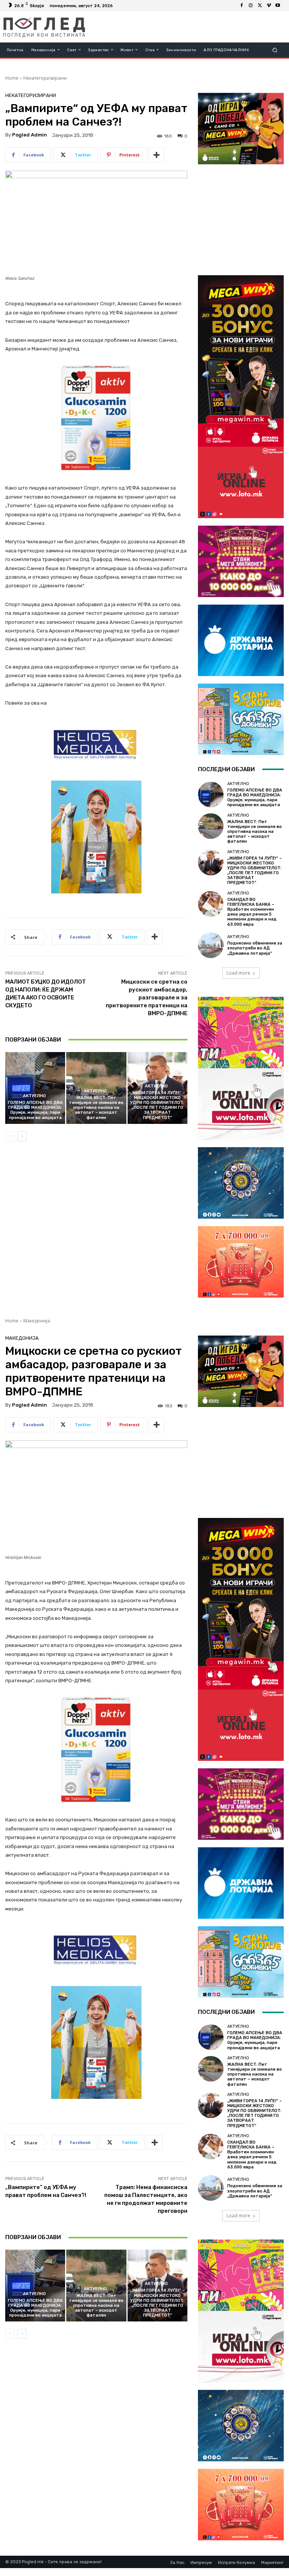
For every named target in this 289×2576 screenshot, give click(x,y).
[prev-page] (10, 1136)
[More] (157, 155)
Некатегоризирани (45, 78)
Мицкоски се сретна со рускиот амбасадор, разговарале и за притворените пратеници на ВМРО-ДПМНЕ (147, 998)
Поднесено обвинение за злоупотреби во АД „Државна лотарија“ (255, 948)
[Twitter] (260, 6)
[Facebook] (242, 6)
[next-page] (22, 1136)
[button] (275, 50)
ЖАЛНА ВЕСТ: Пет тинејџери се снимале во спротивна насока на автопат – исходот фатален (96, 1108)
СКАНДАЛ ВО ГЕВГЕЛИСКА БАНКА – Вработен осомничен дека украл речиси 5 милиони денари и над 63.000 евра (252, 912)
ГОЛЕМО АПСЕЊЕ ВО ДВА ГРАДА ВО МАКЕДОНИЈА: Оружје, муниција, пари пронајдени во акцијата (35, 1110)
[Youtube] (278, 6)
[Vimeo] (269, 6)
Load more (238, 973)
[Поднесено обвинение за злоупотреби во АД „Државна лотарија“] (211, 945)
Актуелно (34, 1096)
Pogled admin (30, 135)
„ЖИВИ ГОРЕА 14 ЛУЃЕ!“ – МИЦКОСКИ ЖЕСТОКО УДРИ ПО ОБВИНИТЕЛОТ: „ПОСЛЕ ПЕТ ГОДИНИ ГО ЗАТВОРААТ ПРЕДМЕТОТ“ (157, 1105)
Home (12, 78)
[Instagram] (251, 6)
